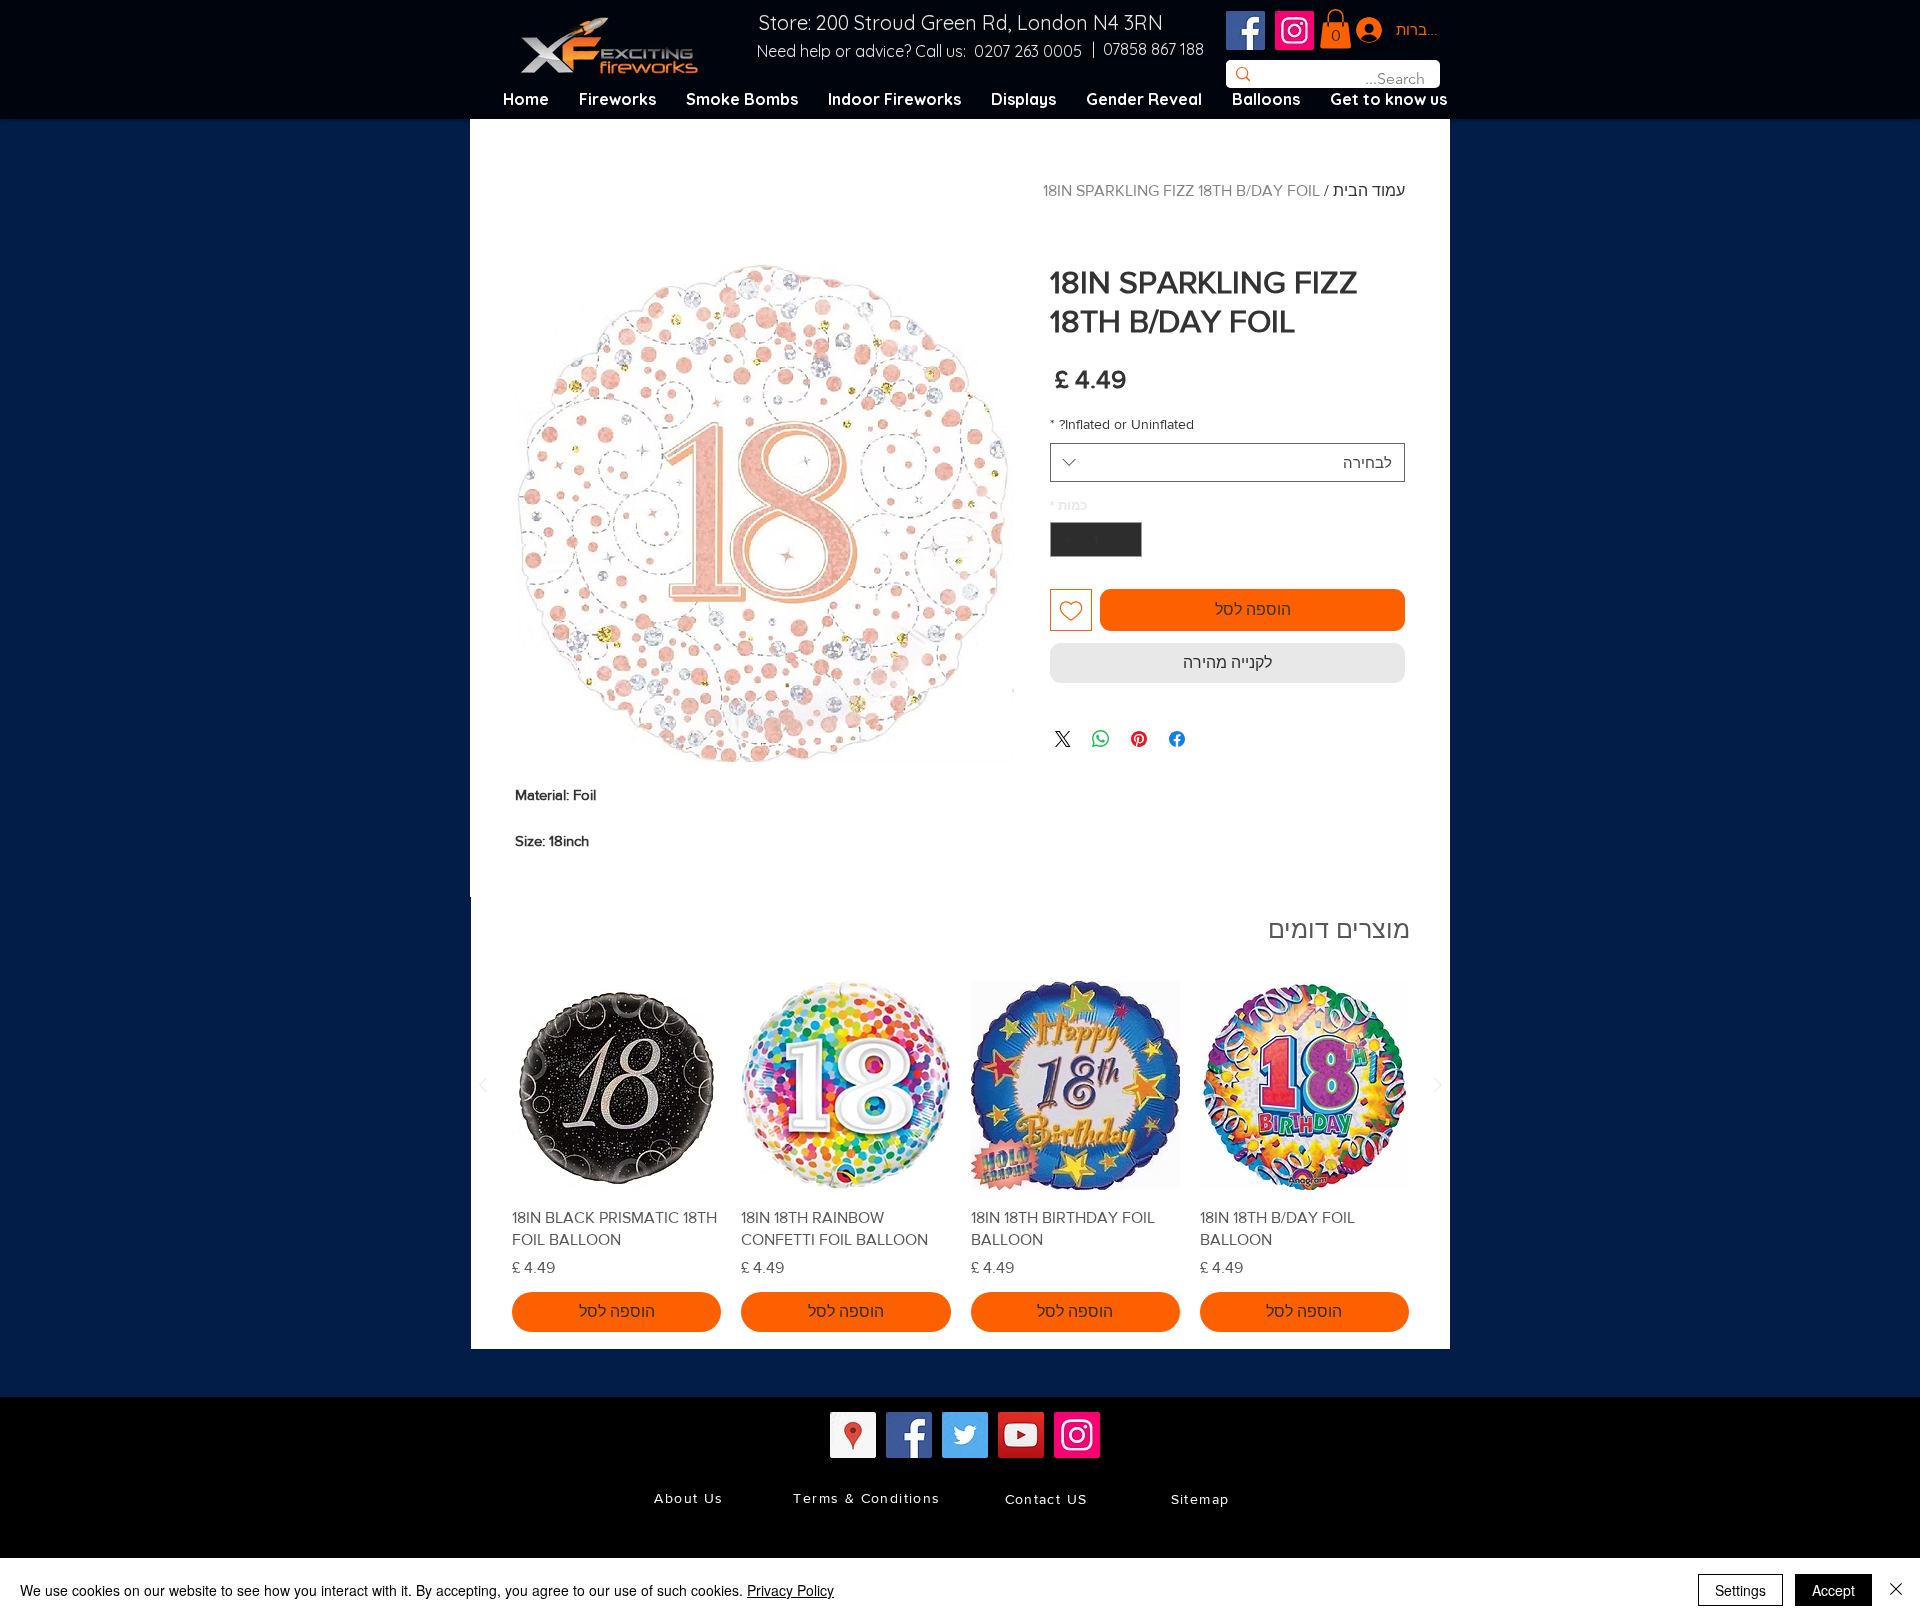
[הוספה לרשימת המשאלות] (1071, 610)
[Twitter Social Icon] (965, 1435)
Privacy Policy (790, 1590)
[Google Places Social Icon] (853, 1435)
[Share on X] (1063, 739)
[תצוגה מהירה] (1304, 1085)
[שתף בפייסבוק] (1177, 739)
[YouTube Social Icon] (1021, 1435)
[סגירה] (1896, 1590)
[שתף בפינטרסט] (1139, 739)
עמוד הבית (1369, 190)
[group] (960, 1156)
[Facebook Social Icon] (1245, 30)
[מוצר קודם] (1438, 1085)
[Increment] (1065, 540)
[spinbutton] (1096, 540)
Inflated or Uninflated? (1122, 424)
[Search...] (1242, 74)
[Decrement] (1128, 540)
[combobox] (1227, 462)
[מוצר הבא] (483, 1085)
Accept (1833, 1590)
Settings (1740, 1590)
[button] (1335, 28)
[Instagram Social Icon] (1294, 30)
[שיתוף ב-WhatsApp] (1101, 739)
